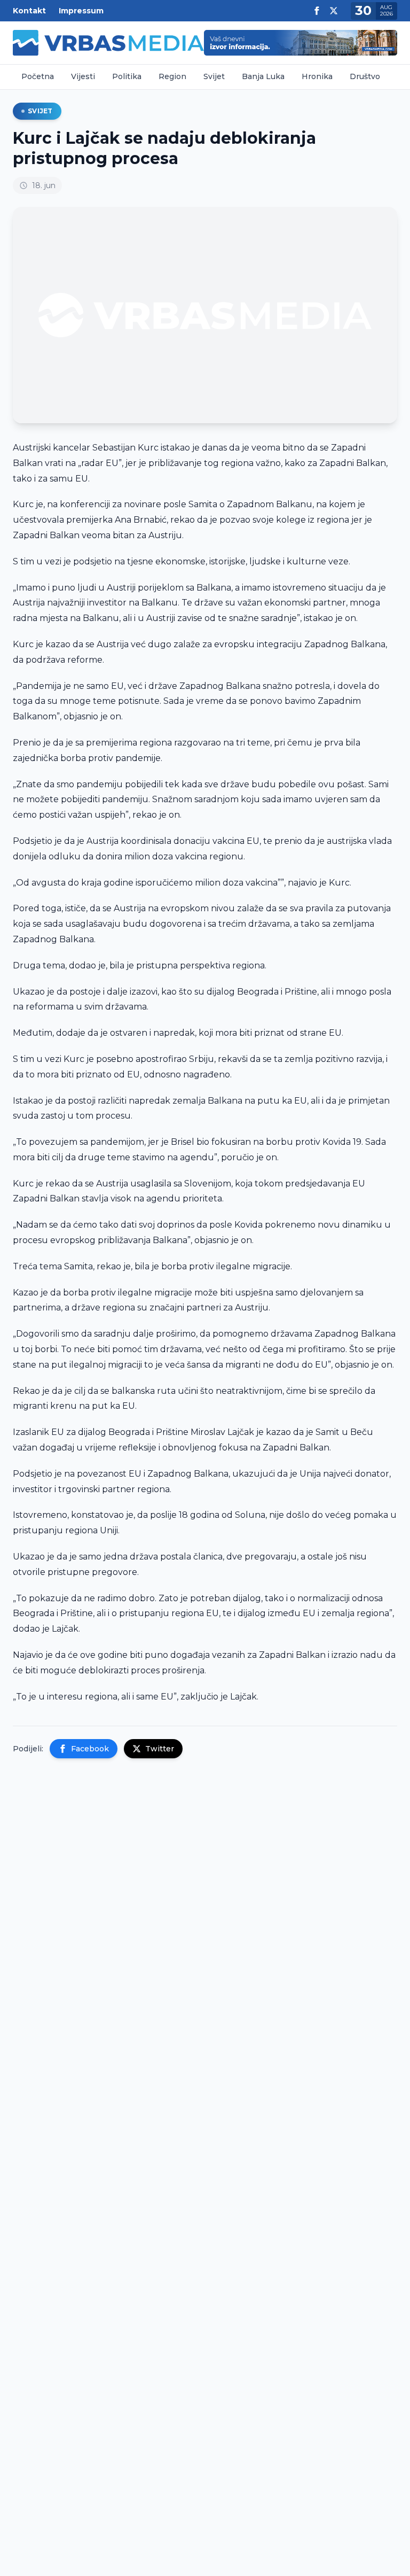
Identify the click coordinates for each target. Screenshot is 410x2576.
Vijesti (83, 76)
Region (172, 76)
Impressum (81, 11)
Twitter (160, 1749)
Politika (127, 76)
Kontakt (29, 11)
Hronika (317, 76)
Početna (38, 76)
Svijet (214, 76)
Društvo (365, 76)
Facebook (90, 1749)
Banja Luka (263, 76)
